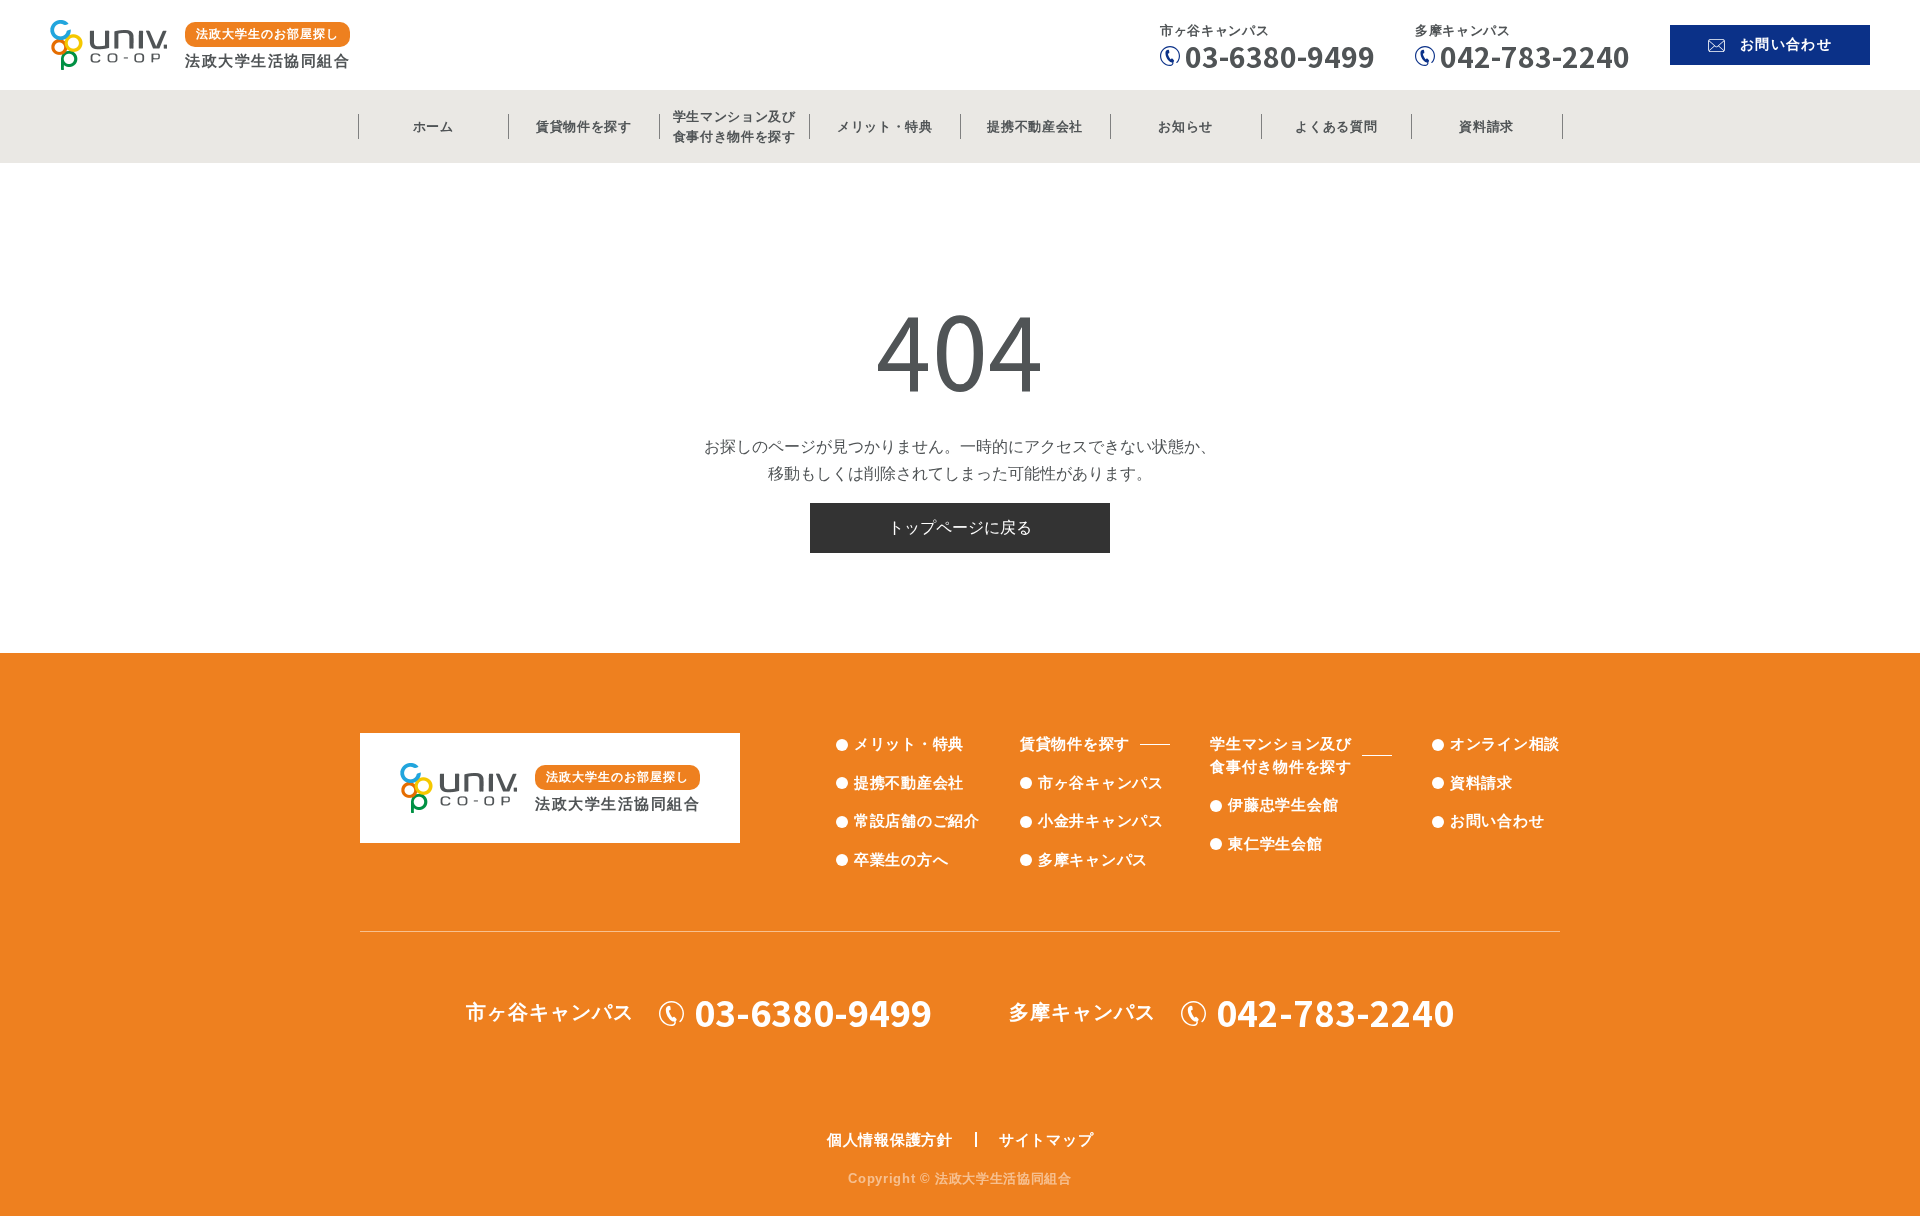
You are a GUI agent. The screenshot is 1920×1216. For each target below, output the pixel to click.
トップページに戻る (960, 527)
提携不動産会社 (1035, 126)
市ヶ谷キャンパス (1101, 782)
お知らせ (1185, 126)
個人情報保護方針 (890, 1139)
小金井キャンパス (1101, 820)
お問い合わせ (1497, 820)
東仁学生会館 (1275, 843)
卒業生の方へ (901, 859)
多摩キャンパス (1093, 859)
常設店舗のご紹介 (917, 820)
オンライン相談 (1505, 743)
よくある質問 (1336, 126)
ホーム (433, 126)
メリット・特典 (885, 126)
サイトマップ (1046, 1139)
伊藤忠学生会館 (1283, 804)
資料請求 (1486, 126)
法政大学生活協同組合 (267, 48)
